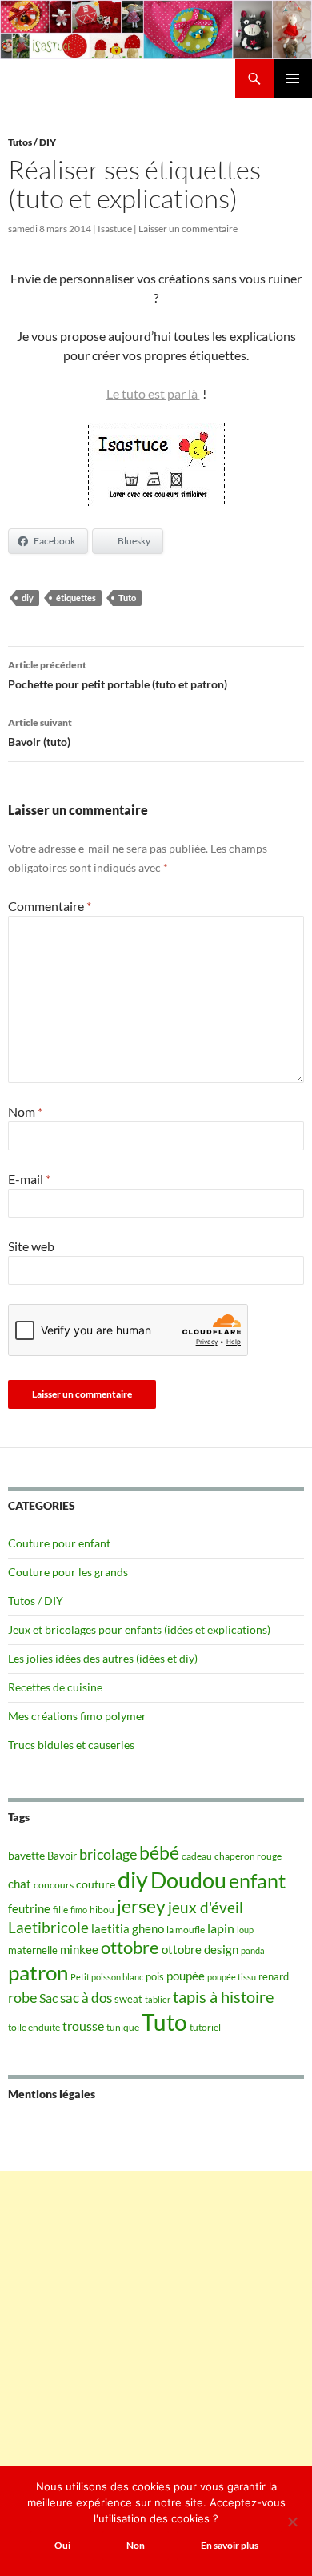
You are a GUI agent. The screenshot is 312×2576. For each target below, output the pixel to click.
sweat (128, 1999)
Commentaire (50, 906)
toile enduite (34, 2027)
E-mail (29, 1179)
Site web (31, 1246)
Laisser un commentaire (188, 229)
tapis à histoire (223, 1996)
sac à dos (86, 1998)
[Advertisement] (156, 2327)
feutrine (29, 1909)
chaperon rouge (248, 1856)
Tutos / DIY (32, 142)
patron (38, 1972)
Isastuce (115, 229)
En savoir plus (230, 2545)
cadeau (197, 1856)
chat (20, 1884)
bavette (26, 1855)
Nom (25, 1111)
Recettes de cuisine (55, 1687)
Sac (48, 1998)
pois (155, 1976)
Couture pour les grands (68, 1572)
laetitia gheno (128, 1928)
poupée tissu (232, 1977)
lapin (221, 1928)
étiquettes (76, 598)
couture (96, 1884)
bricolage (108, 1854)
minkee (79, 1949)
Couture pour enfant (59, 1543)
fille (60, 1910)
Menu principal (293, 78)
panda (253, 1950)
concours (54, 1885)
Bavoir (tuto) (40, 732)
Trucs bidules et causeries (71, 1745)
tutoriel (205, 2027)
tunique (123, 2027)
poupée (186, 1976)
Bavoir (62, 1856)
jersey (141, 1906)
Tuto (127, 598)
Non (136, 2545)
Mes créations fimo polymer (77, 1716)
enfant (257, 1880)
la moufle (186, 1930)
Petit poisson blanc (107, 1977)
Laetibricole (48, 1927)
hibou (102, 1910)
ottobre (130, 1948)
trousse (83, 2026)
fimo (79, 1910)
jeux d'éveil (206, 1907)
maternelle (33, 1950)
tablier (158, 1999)
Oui (62, 2545)
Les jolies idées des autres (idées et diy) (103, 1658)
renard (274, 1976)
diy (28, 598)
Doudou (188, 1880)
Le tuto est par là (153, 393)
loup (245, 1930)
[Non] (292, 2522)
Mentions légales (52, 2094)
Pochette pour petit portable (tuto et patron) (118, 675)
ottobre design (200, 1949)
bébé (159, 1852)
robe (22, 1998)
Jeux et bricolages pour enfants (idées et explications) (139, 1629)
